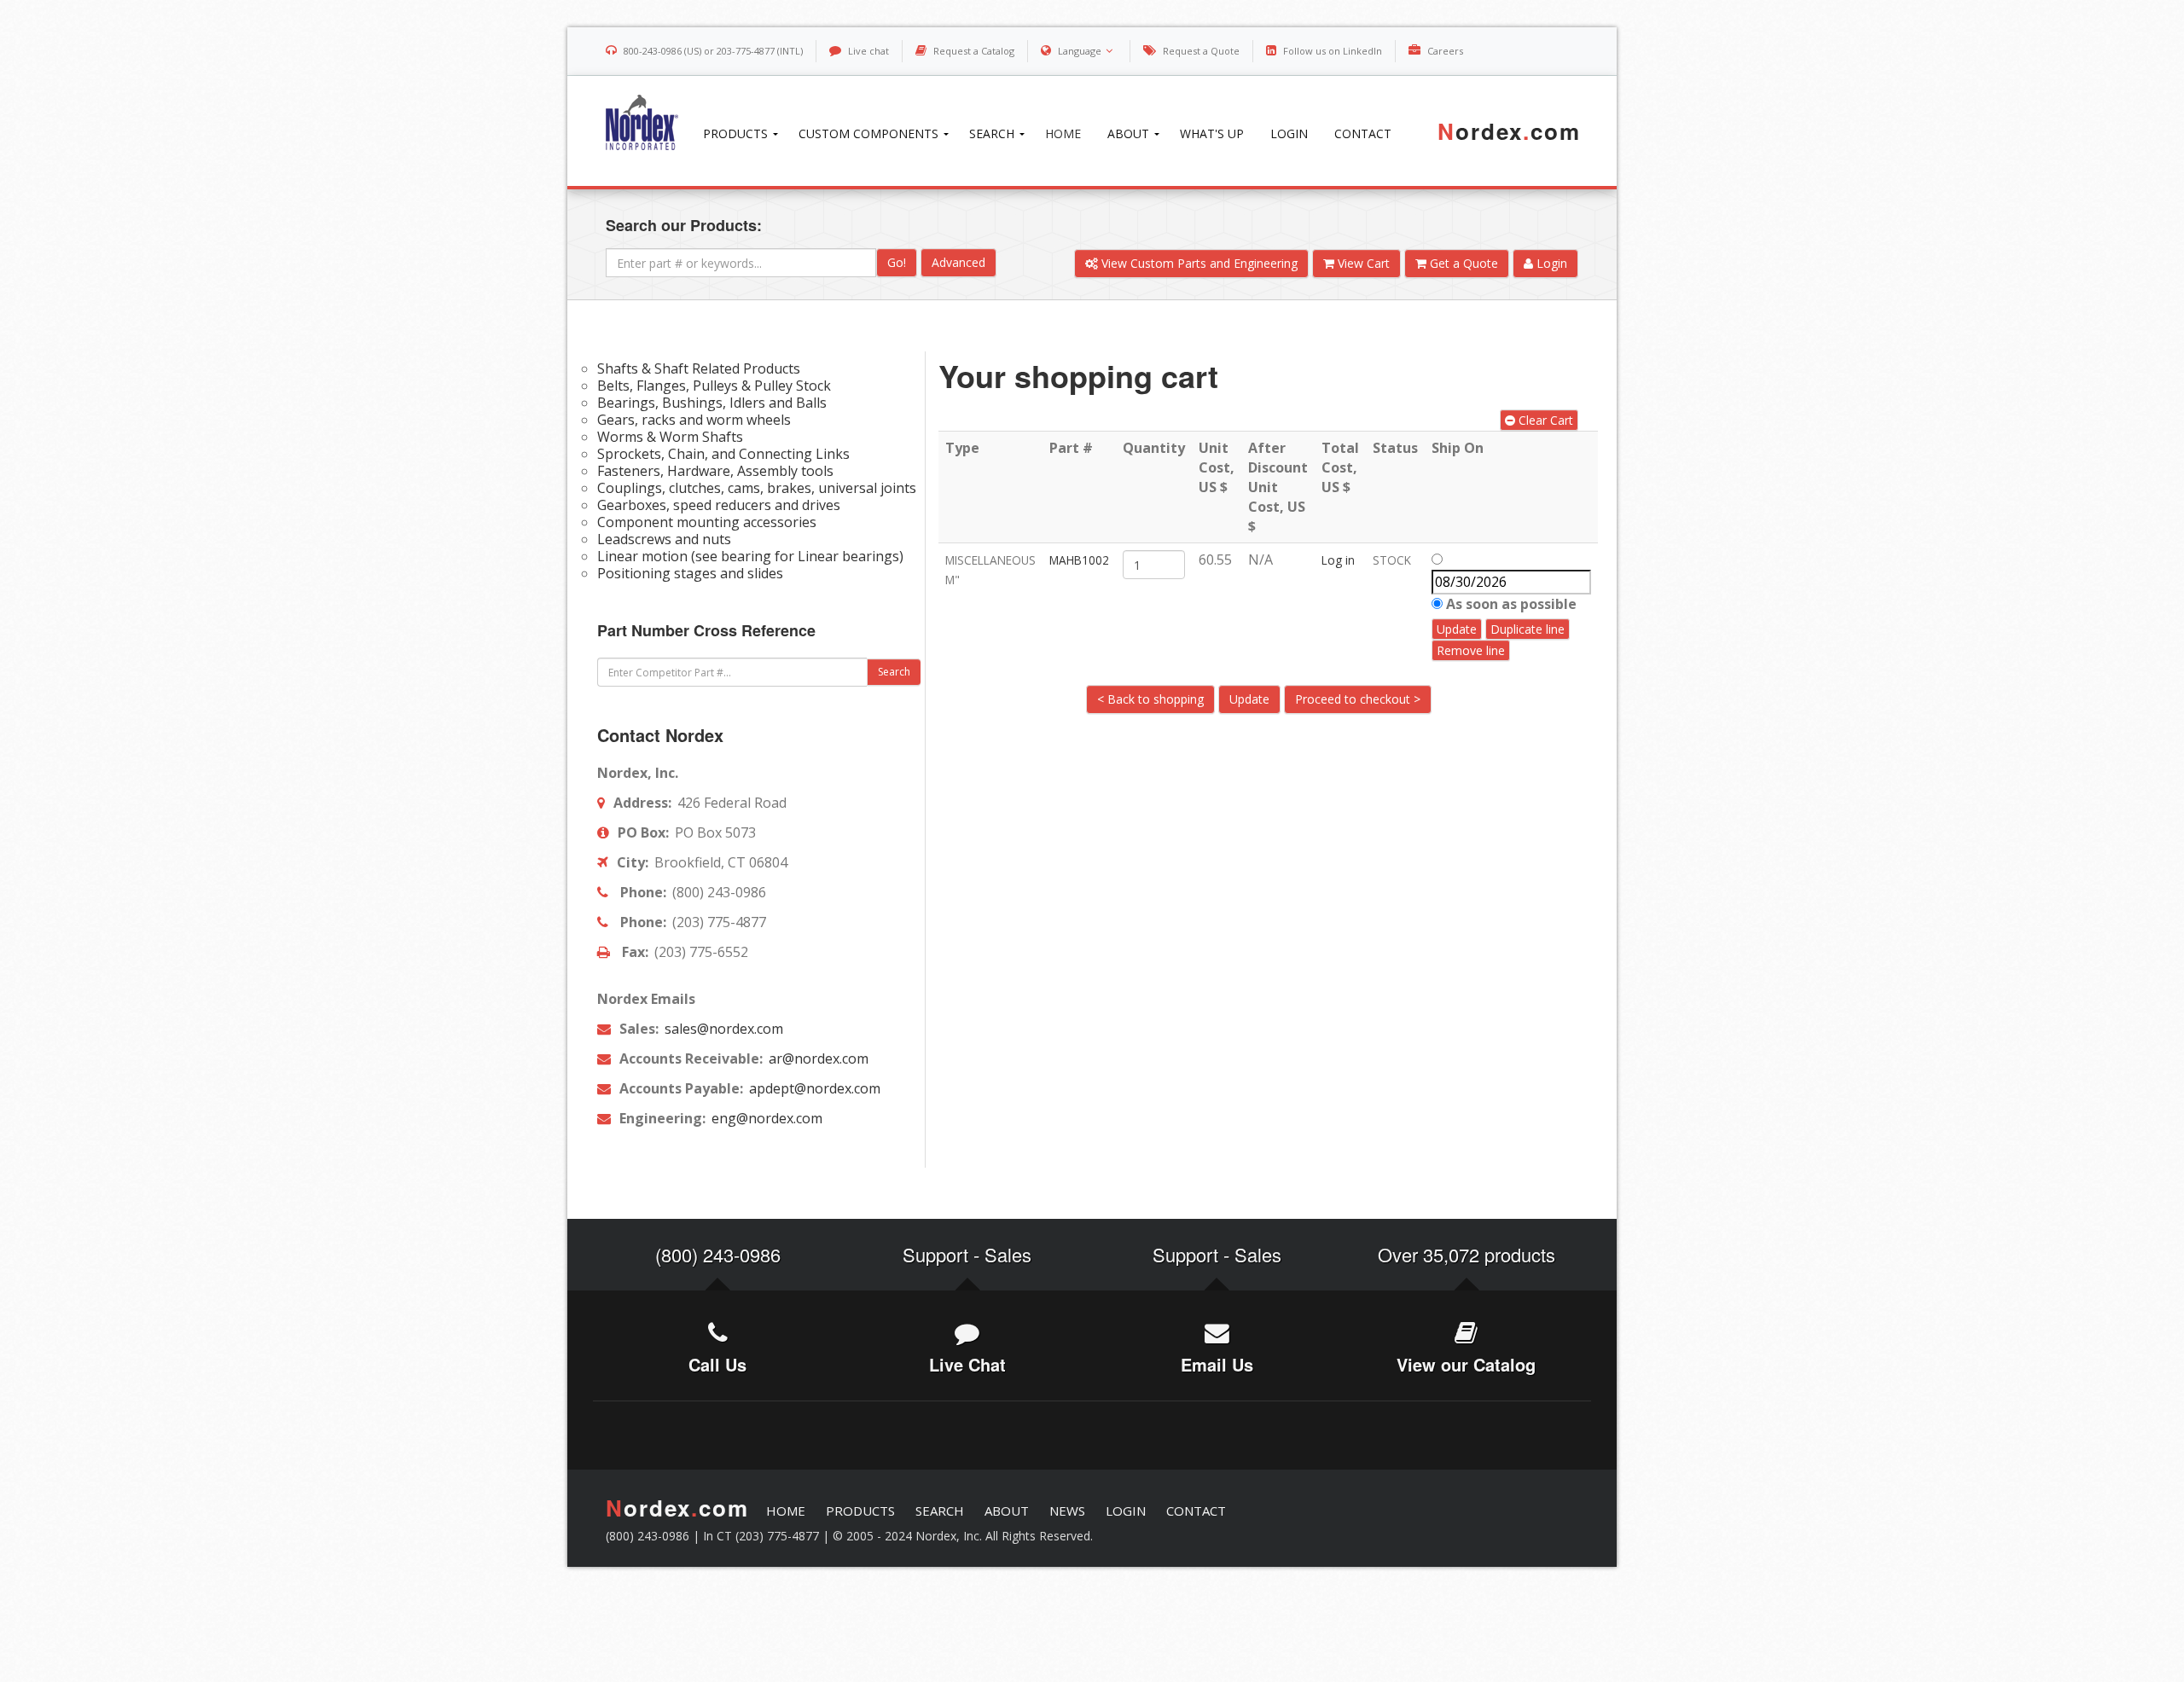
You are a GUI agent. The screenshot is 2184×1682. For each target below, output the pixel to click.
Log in (1338, 560)
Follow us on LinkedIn (1333, 51)
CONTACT (1196, 1511)
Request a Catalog (974, 51)
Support (935, 1254)
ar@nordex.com (817, 1058)
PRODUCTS (860, 1511)
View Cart (1362, 263)
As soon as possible (1510, 604)
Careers (1445, 51)
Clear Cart (1544, 420)
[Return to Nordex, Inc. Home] (635, 122)
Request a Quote (1201, 51)
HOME (786, 1511)
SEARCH (940, 1511)
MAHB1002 (1079, 560)
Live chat (868, 51)
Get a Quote (1462, 263)
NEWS (1067, 1511)
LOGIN (1126, 1511)
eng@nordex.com (765, 1118)
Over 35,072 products (1467, 1254)
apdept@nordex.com (813, 1088)
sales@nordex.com (722, 1029)
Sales (1008, 1254)
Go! (897, 262)
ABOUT (1007, 1511)
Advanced (958, 262)
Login (1550, 263)
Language (1080, 51)
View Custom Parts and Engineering (1198, 263)
